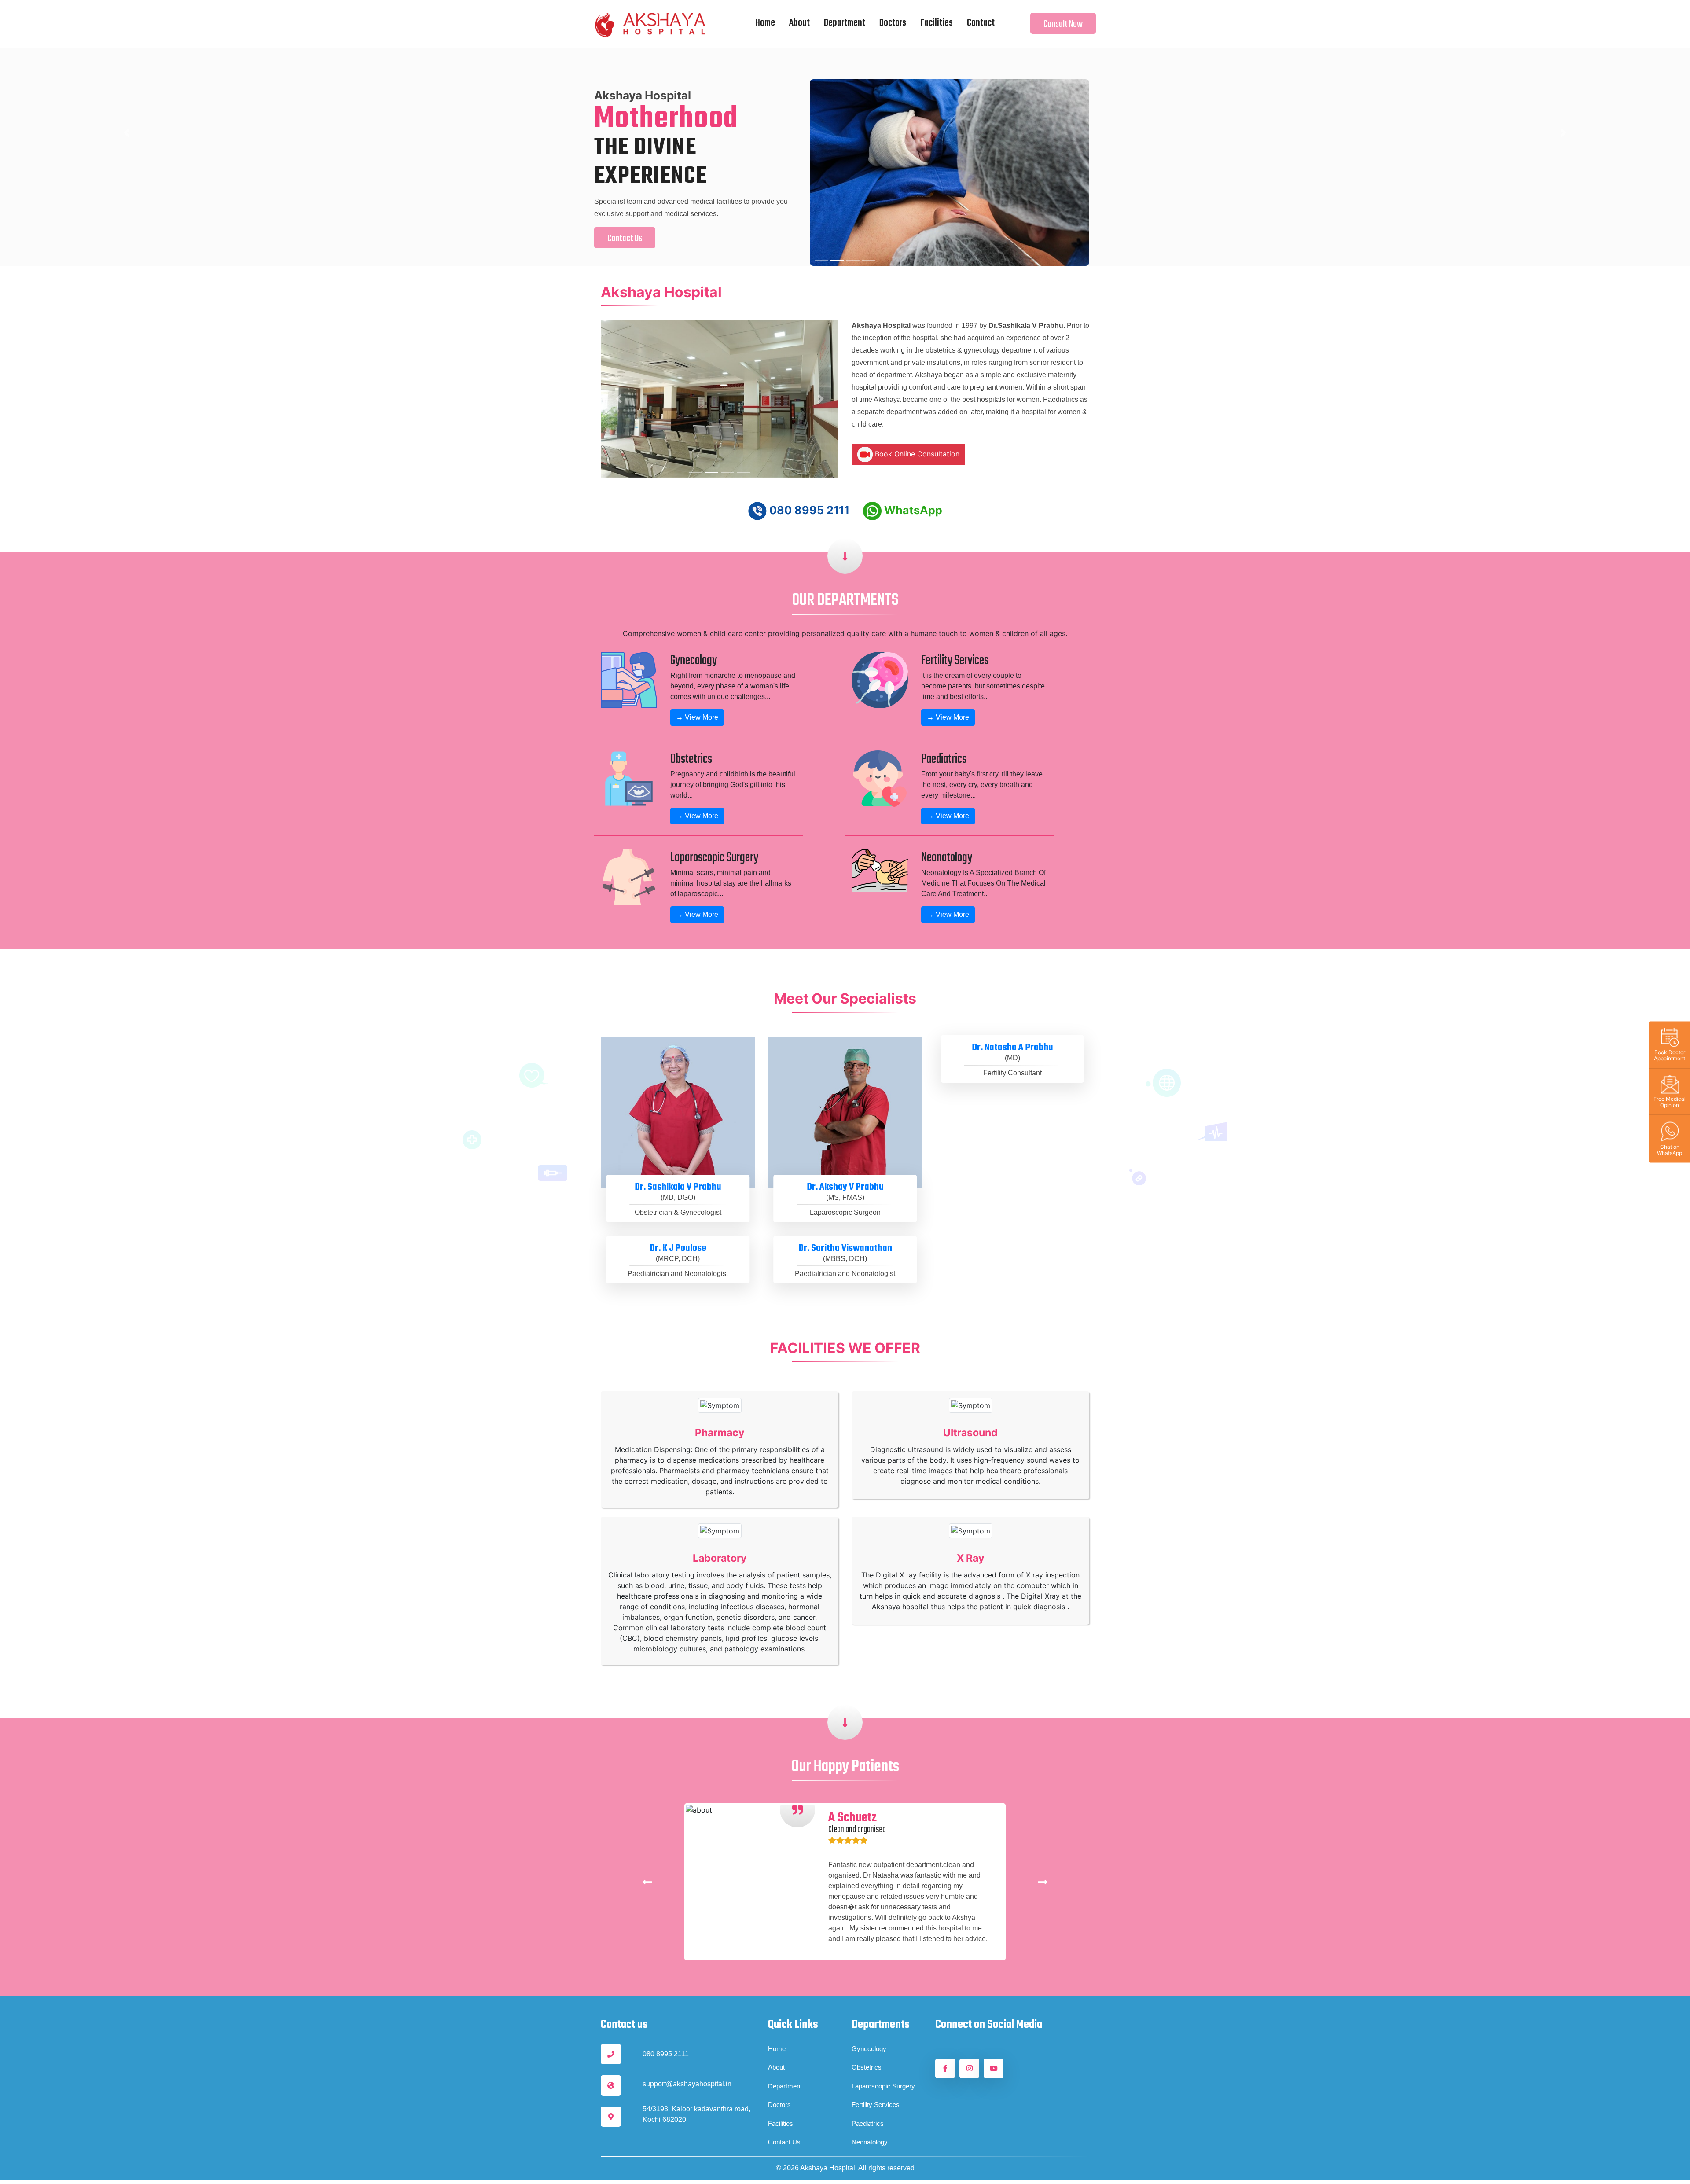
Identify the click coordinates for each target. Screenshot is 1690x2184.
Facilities (937, 23)
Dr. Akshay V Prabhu (845, 1158)
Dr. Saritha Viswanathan (845, 1219)
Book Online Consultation (916, 424)
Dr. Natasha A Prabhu (1012, 1018)
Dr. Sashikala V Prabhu (678, 1158)
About (799, 23)
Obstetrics (867, 2038)
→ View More (697, 688)
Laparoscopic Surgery (883, 2057)
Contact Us (796, 229)
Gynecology (869, 2019)
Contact (981, 23)
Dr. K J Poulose (678, 1219)
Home (767, 23)
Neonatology (870, 2113)
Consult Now (1063, 24)
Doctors (893, 23)
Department (845, 23)
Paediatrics (868, 2094)
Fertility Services (876, 2076)
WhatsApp (912, 481)
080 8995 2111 (808, 481)
